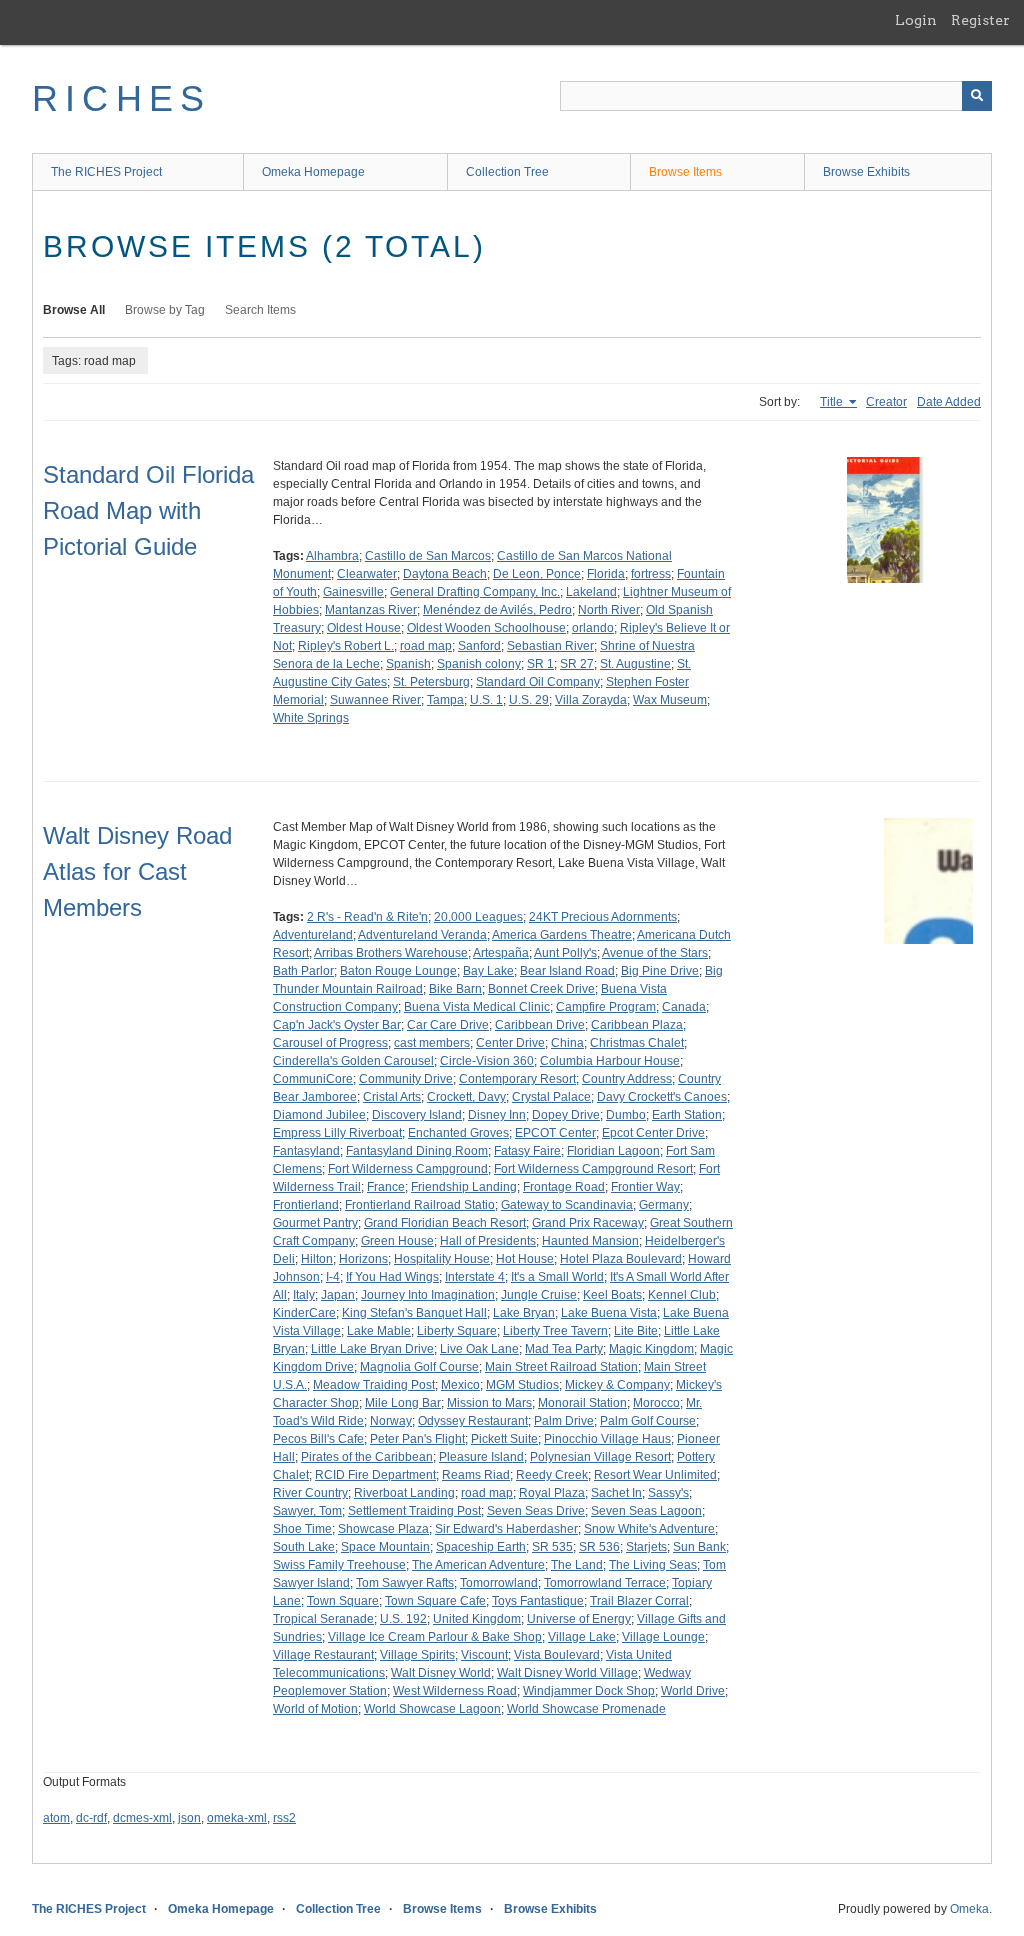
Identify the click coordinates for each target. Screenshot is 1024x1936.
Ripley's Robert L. (346, 646)
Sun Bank (699, 1547)
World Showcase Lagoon (432, 1709)
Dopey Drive (566, 1115)
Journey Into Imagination (428, 1295)
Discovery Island (417, 1115)
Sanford (479, 646)
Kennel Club (682, 1295)
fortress (651, 574)
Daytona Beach (445, 574)
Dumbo (626, 1115)
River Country (310, 1493)
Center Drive (510, 1043)
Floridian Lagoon (613, 1151)
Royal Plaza (552, 1493)
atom (56, 1818)
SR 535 (552, 1547)
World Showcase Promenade (586, 1709)
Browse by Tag (165, 310)
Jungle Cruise (539, 1295)
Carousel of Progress (330, 1043)
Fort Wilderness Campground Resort (593, 1169)
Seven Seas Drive (536, 1511)
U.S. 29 (529, 700)
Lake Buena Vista (609, 1313)
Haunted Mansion (590, 1241)
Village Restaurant (323, 1655)
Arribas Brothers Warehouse (391, 953)
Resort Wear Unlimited (655, 1475)
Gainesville (353, 592)
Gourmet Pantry (315, 1223)
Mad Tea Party (564, 1349)
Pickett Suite (504, 1439)
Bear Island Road (567, 971)
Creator (886, 402)
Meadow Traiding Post (374, 1385)
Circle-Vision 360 (487, 1061)
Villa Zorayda (591, 700)
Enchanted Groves (458, 1133)
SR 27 (577, 664)
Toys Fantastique (538, 1601)
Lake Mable (379, 1331)
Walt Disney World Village (567, 1673)
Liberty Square (457, 1331)
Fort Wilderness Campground (408, 1169)
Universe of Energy (579, 1619)
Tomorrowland (499, 1583)
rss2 (284, 1818)
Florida (606, 574)
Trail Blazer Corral (639, 1601)
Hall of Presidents (488, 1241)
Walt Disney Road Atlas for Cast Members (137, 871)
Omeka (969, 1909)
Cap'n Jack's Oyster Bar (337, 1025)
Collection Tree (507, 172)
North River (609, 610)
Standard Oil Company (538, 682)
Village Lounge (663, 1637)
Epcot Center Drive (653, 1133)
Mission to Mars (489, 1403)
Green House (397, 1241)
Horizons (363, 1259)
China (567, 1043)
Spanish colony (479, 664)
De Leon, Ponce (537, 574)
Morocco (656, 1403)
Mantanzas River (371, 610)
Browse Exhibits (866, 172)
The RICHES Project (106, 172)
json (189, 1818)
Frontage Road (564, 1187)
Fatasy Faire (527, 1151)
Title (833, 402)
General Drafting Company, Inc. (475, 592)
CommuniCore (313, 1079)
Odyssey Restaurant (473, 1421)
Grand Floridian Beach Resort (445, 1223)
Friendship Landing (464, 1187)
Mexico (460, 1385)
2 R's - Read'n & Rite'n (367, 917)
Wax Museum (670, 700)
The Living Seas (653, 1565)
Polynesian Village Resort (600, 1457)
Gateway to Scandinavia (567, 1205)
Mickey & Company (617, 1385)
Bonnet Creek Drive (541, 989)
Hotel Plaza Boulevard (621, 1259)
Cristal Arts (392, 1097)
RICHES (121, 98)
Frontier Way (645, 1187)
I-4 (333, 1277)
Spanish (408, 664)
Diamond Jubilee (319, 1115)
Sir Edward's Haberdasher (506, 1529)
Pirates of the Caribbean (367, 1457)
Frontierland (306, 1205)
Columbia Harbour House (610, 1061)
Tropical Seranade (323, 1619)
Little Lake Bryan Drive (372, 1349)
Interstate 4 (475, 1277)
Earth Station (687, 1115)
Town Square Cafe (435, 1601)
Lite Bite (636, 1331)
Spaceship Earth (481, 1547)
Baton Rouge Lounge (398, 971)
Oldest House (364, 628)
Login (916, 20)
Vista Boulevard (557, 1655)
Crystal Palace (551, 1097)
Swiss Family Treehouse (339, 1565)
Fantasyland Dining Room (417, 1151)
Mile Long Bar (403, 1403)
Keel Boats (612, 1295)
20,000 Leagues (478, 917)
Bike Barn (455, 989)
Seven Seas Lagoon (646, 1511)
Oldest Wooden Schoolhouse (486, 628)
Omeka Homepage (313, 172)
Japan (338, 1295)
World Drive (693, 1691)
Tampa (445, 700)
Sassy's (668, 1493)
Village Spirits (417, 1655)
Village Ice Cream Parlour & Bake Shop (435, 1637)
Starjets (646, 1547)
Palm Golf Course (648, 1421)
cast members (432, 1043)
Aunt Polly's (565, 953)
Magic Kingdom (651, 1349)
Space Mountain (385, 1547)
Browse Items (685, 172)
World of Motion (315, 1709)
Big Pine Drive (660, 971)
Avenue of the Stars (655, 953)
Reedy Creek (552, 1475)
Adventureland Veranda (422, 935)
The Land (577, 1565)
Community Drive (406, 1079)
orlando (593, 628)
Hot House (525, 1259)
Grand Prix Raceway (588, 1223)
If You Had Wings (392, 1277)
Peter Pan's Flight (417, 1439)
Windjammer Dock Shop (589, 1691)
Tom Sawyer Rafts (405, 1583)
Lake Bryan (524, 1313)
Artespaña (501, 953)
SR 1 (540, 664)
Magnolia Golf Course (419, 1367)
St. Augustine (635, 664)
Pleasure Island (481, 1457)
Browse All (74, 310)
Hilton (317, 1259)
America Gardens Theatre (562, 935)
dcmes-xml (142, 1818)
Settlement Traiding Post (414, 1511)
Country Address (627, 1079)
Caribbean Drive (540, 1025)
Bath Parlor (303, 971)
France (386, 1187)
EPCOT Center (555, 1133)
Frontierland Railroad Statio (420, 1205)
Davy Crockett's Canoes (662, 1097)
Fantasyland (306, 1151)
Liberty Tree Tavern (555, 1331)
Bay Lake (488, 971)
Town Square (343, 1601)
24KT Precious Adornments (603, 917)
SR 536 (599, 1547)
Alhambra (332, 556)
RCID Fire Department (375, 1475)
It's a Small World (557, 1277)
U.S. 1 (486, 700)
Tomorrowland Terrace (605, 1583)
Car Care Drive (448, 1025)
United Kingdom (477, 1619)
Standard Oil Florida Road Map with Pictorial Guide (148, 510)
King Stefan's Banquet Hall (414, 1313)
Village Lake (582, 1637)
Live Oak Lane (479, 1349)
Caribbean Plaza (637, 1025)
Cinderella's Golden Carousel (353, 1061)
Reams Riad (476, 1475)
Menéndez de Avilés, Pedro (497, 610)
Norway (391, 1421)
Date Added (949, 402)
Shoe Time (302, 1529)
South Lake (304, 1547)
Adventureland (313, 935)
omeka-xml (237, 1818)
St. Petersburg (431, 682)
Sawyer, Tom (307, 1511)
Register (980, 20)
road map (426, 646)
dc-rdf (91, 1818)
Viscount (484, 1655)
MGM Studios (522, 1385)
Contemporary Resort (517, 1079)
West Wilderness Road (455, 1691)
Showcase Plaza (383, 1529)
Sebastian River (550, 646)
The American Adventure (478, 1565)
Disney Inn (497, 1115)
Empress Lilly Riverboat (337, 1133)
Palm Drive (564, 1421)
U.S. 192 (403, 1619)
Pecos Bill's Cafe (318, 1439)
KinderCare (304, 1313)
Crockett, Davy (466, 1097)
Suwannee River (375, 700)
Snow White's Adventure (649, 1529)
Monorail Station (582, 1403)
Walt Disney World (441, 1673)
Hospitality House (442, 1259)
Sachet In (616, 1493)
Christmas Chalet (637, 1043)
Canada (684, 1007)
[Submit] (977, 96)
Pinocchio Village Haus (607, 1439)
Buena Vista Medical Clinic (477, 1007)
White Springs (311, 718)
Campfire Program (606, 1007)
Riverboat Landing (404, 1493)
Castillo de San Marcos (428, 556)
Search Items (260, 310)
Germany (664, 1205)
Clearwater (367, 574)
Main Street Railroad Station (561, 1367)
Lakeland (591, 592)
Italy (304, 1295)
